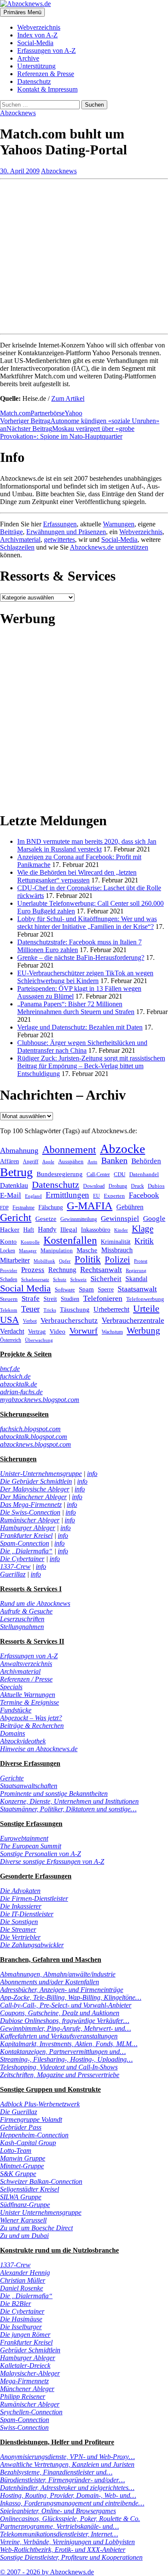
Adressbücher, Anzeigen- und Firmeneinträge (62, 1990)
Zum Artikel (68, 398)
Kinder (121, 1230)
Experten (114, 1196)
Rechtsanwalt (101, 1270)
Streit (50, 1299)
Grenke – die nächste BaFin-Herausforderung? (81, 958)
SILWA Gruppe (21, 2197)
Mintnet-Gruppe (22, 2166)
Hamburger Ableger (28, 1528)
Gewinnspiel (120, 1219)
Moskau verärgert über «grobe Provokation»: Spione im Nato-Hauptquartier (67, 432)
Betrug (16, 1172)
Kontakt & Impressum (47, 89)
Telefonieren (103, 1298)
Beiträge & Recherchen (32, 1726)
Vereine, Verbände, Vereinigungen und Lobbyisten (67, 2542)
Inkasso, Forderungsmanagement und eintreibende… (72, 2503)
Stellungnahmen (22, 1627)
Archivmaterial (20, 539)
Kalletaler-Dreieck (25, 2365)
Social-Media (35, 43)
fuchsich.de (15, 1376)
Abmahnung (19, 1150)
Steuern (9, 1299)
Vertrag (37, 1331)
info (92, 1474)
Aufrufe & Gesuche (26, 1611)
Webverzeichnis (39, 27)
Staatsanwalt (137, 1289)
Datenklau (14, 1185)
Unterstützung (36, 66)
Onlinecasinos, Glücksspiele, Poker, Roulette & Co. (70, 2519)
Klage (143, 1229)
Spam (86, 1289)
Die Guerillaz (19, 2112)
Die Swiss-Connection (30, 1512)
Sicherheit (106, 1279)
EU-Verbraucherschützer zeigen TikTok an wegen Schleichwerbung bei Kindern (85, 977)
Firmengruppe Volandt (31, 2120)
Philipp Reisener (23, 2396)
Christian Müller (23, 2280)
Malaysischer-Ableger (30, 2373)
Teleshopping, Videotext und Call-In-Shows (59, 2067)
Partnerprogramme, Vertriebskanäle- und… (59, 2526)
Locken (8, 1251)
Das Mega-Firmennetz (31, 1505)
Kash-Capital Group (28, 2143)
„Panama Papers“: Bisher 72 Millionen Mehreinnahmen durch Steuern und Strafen (76, 1008)
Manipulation (57, 1250)
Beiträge (11, 532)
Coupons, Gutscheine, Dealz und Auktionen (60, 2013)
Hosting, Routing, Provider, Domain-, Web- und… (68, 2495)
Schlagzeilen (17, 547)
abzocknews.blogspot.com (36, 1444)
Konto (8, 1242)
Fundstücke (16, 1710)
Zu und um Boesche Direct (36, 2228)
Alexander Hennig (25, 2273)
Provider (9, 1270)
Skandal (136, 1279)
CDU (120, 1174)
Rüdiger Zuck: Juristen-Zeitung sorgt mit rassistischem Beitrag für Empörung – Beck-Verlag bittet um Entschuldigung (91, 1066)
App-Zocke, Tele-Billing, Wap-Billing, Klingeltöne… (71, 1997)
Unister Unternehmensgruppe (41, 2212)
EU (96, 1196)
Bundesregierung (60, 1174)
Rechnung (62, 1270)
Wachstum (112, 1332)
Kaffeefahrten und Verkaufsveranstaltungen (59, 2036)
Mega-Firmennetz (24, 2381)
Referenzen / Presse (26, 1679)
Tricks (50, 1310)
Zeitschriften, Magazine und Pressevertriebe (60, 2075)
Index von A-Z (37, 35)
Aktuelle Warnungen (28, 1695)
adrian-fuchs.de (21, 1392)
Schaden (9, 1279)
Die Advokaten (20, 1891)
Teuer (30, 1309)
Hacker (10, 1230)
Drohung (118, 1186)
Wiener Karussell (23, 2220)
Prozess (33, 1270)
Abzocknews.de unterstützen (109, 547)
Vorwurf (84, 1331)
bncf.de (10, 1369)
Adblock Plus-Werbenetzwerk (40, 2104)
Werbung (143, 1330)
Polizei (117, 1259)
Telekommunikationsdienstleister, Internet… (59, 2534)
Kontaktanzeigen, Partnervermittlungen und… (63, 2052)
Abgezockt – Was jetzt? (31, 1718)
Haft (29, 1230)
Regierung (136, 1271)
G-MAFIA (90, 1206)
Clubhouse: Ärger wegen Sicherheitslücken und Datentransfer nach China (82, 1047)
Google (154, 1219)
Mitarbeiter (15, 1260)
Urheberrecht (111, 1309)
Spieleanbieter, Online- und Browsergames (58, 2511)
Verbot (30, 1321)
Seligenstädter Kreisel (30, 2189)
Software (65, 1290)
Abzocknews (18, 113)
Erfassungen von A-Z (47, 51)
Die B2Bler (16, 2304)
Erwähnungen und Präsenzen (66, 532)
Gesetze (46, 1219)
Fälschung (51, 1207)
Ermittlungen (67, 1195)
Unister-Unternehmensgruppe (41, 1474)
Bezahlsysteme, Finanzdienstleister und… (56, 2472)
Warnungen (119, 524)
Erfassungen (60, 524)
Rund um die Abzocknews (35, 1603)
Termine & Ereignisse (30, 1702)
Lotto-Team (16, 2150)
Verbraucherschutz (69, 1320)
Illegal (69, 1230)
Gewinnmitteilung (79, 1219)
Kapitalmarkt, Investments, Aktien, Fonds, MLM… (69, 2044)
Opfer (65, 1261)
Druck (137, 1186)
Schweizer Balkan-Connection (41, 2181)
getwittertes (59, 539)
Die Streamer (18, 1929)
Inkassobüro (96, 1230)
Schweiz (78, 1279)
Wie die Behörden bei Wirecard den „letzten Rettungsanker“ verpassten (77, 876)
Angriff (31, 1162)
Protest (141, 1261)
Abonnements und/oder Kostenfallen (50, 1982)
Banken (114, 1160)
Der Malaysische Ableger (35, 1489)
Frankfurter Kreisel (26, 1535)
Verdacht (12, 1331)
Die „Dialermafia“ (26, 1551)
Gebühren (130, 1207)
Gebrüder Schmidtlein (30, 2350)
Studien (70, 1299)
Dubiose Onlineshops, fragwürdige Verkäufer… (65, 2021)
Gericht (16, 1217)
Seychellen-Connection (31, 2412)
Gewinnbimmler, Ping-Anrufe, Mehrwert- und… (65, 2028)
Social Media (25, 1288)
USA (9, 1320)
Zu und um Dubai (24, 2236)
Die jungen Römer (25, 2335)
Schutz (60, 1280)
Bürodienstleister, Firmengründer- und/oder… (62, 2480)
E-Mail (11, 1195)
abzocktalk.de (19, 1384)
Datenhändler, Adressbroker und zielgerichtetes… (67, 2488)
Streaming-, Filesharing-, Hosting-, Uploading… (66, 2059)
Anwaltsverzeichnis (26, 1664)
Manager (28, 1251)
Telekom (9, 1310)
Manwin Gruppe (23, 2158)
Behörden (146, 1161)
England (33, 1196)
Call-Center (98, 1174)
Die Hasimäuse (21, 2319)
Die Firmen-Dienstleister (34, 1898)
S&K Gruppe (18, 2174)
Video (58, 1331)
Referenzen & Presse (46, 74)
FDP (4, 1208)
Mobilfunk (44, 1261)
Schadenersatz (35, 1279)
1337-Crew (15, 1566)
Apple (48, 1162)
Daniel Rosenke (22, 2288)
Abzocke (123, 1149)
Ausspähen (71, 1161)
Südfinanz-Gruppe (25, 2205)
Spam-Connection (25, 1543)
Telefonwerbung (145, 1299)
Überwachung (39, 1340)
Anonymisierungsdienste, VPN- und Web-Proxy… (67, 2457)
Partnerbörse (48, 413)
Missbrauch (117, 1250)
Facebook (144, 1195)
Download (94, 1186)
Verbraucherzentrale (133, 1320)
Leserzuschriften (22, 1619)
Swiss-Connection (24, 2427)
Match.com (15, 413)
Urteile (146, 1308)
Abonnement (69, 1150)
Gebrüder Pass (21, 2127)
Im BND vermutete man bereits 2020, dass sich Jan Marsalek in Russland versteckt (87, 845)
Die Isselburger (21, 2327)
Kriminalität (116, 1242)
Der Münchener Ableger (33, 1497)
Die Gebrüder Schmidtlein (36, 1481)
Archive (28, 58)
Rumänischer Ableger (30, 1520)
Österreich (11, 1340)
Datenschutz (34, 81)
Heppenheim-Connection (34, 2135)
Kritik (144, 1241)
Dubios (156, 1186)
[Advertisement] (84, 253)
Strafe (31, 1299)
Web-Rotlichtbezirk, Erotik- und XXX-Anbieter (63, 2550)
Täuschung (75, 1309)
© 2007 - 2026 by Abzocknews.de (47, 2572)
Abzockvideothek (23, 1741)
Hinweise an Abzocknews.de (39, 1749)
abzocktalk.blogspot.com (34, 1437)
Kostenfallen (70, 1240)
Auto (92, 1162)
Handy (47, 1229)
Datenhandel (144, 1174)
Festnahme (23, 1208)
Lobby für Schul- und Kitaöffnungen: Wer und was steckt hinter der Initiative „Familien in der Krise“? (87, 923)
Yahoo (73, 413)
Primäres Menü (22, 12)
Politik (88, 1259)
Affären (9, 1161)
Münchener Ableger (27, 2389)
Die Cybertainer (22, 1559)
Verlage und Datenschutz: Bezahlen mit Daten (80, 1027)
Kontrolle (30, 1242)
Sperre (106, 1290)
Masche (87, 1250)
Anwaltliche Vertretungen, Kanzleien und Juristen (67, 2464)
